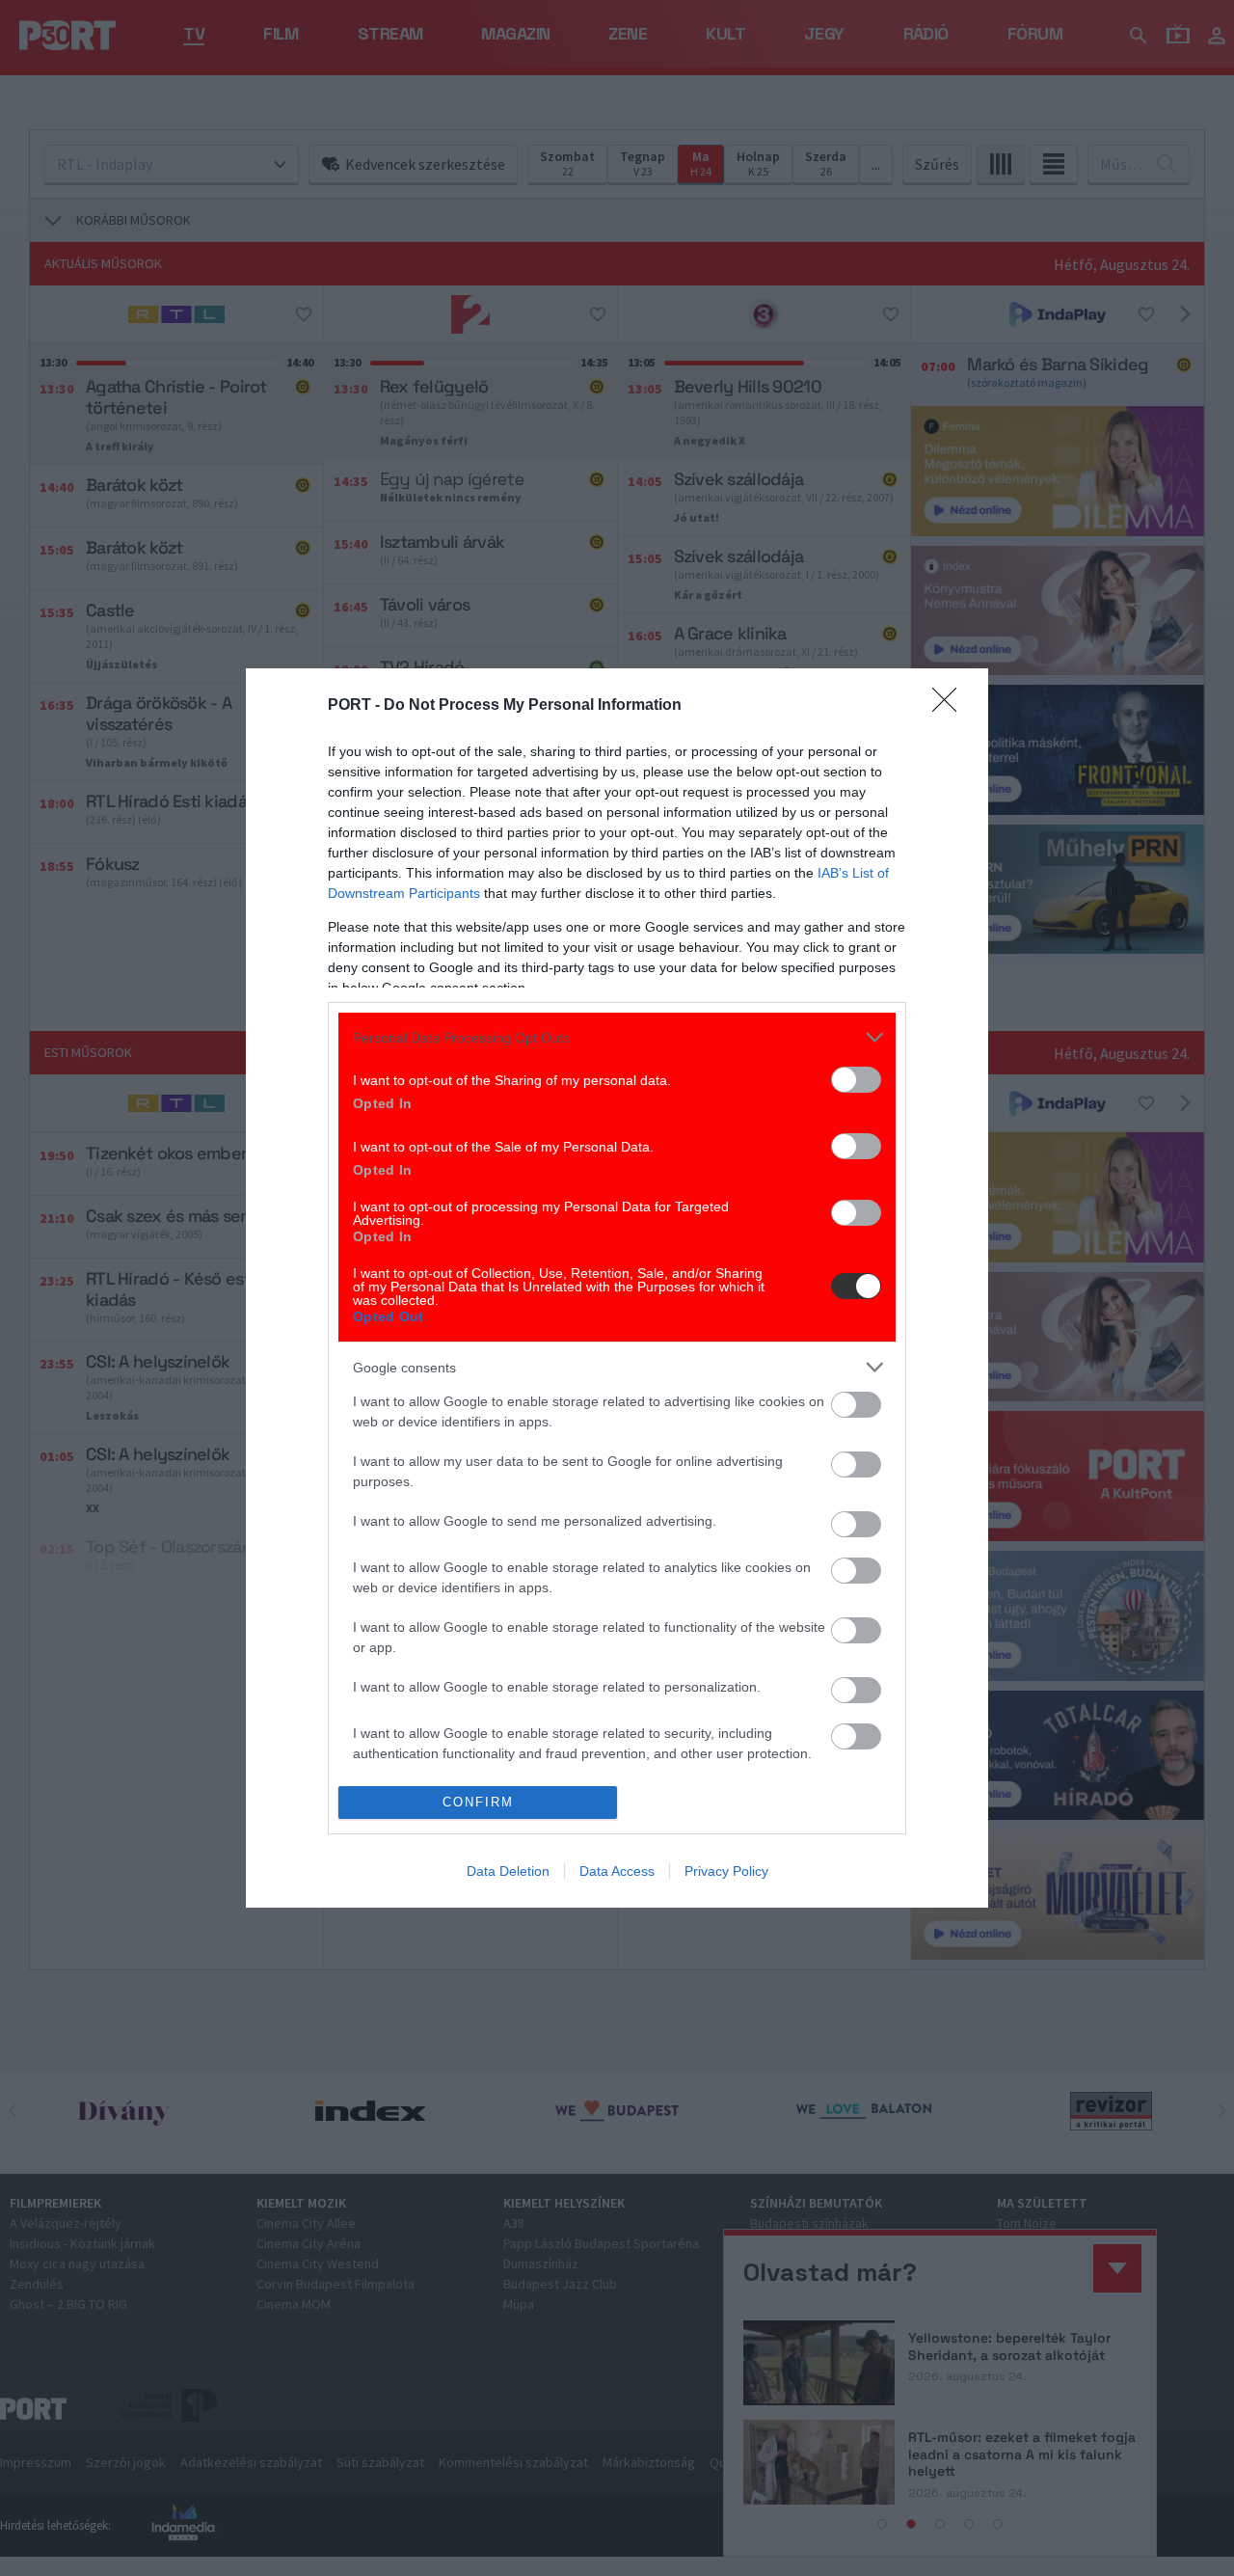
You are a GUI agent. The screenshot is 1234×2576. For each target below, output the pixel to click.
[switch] (856, 1080)
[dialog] (617, 1288)
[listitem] (617, 1037)
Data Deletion (508, 1871)
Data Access (617, 1871)
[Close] (951, 706)
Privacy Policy (726, 1871)
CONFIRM (478, 1802)
